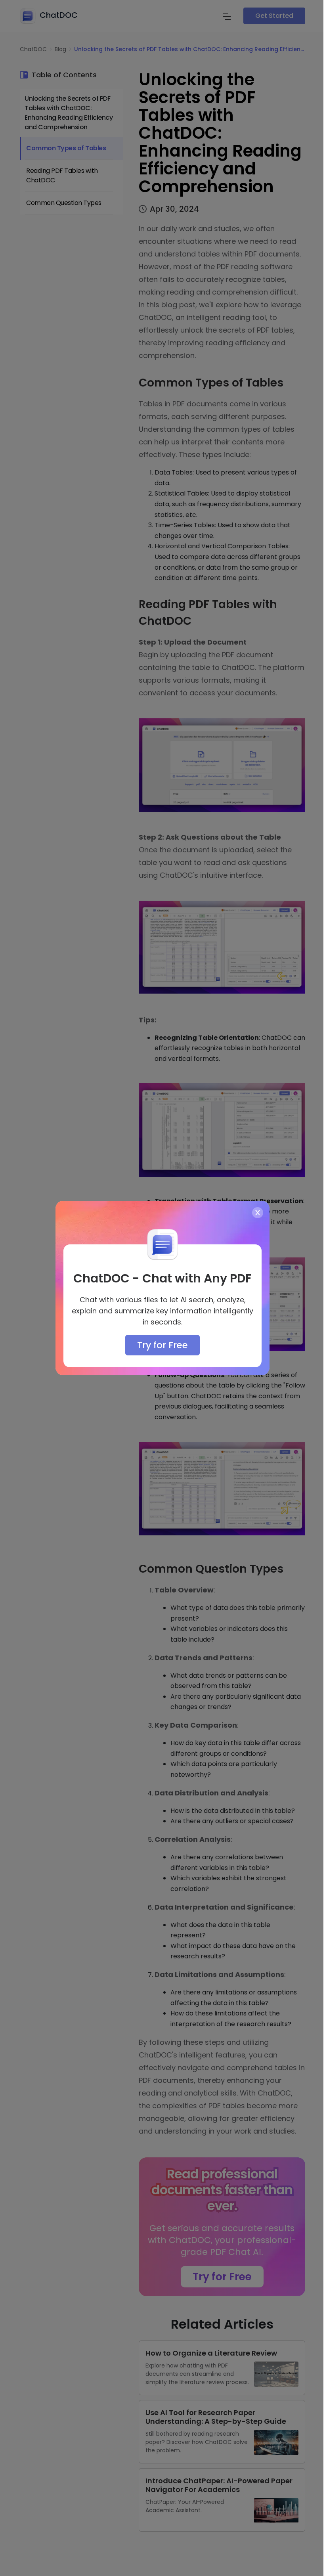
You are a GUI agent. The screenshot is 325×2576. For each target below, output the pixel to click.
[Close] (258, 1213)
